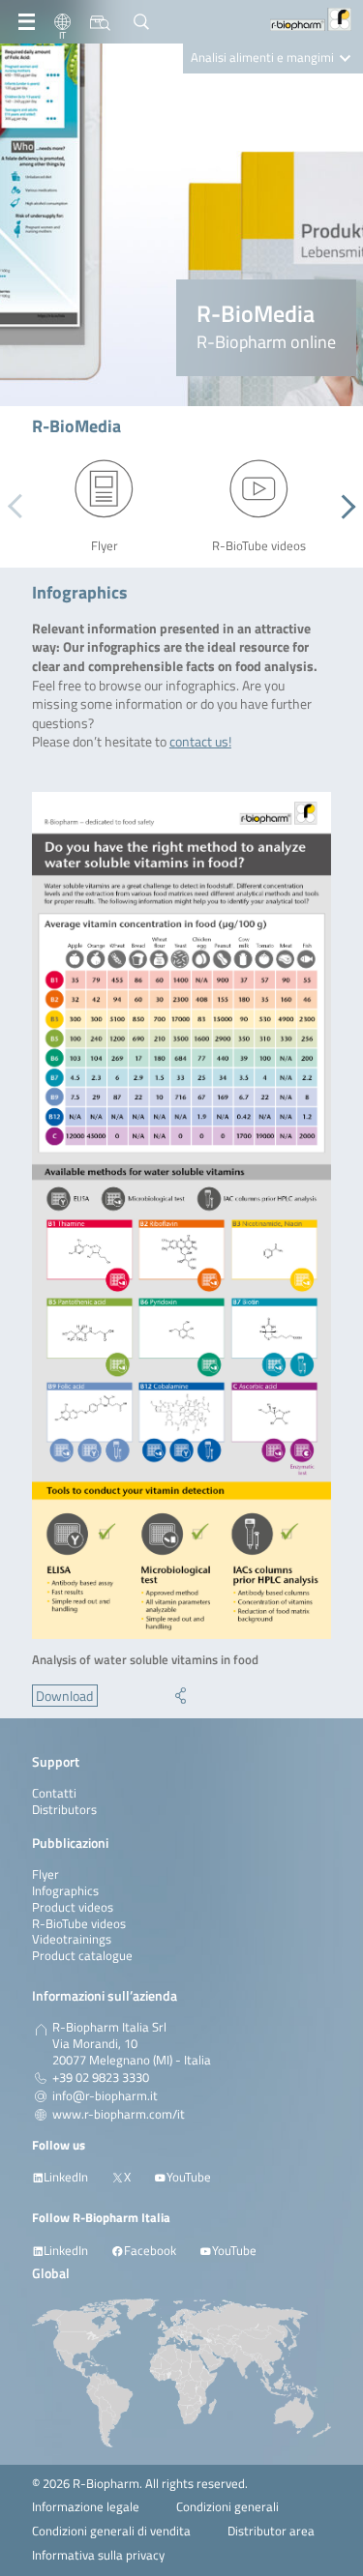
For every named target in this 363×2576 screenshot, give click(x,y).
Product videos (73, 1907)
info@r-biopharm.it (105, 2096)
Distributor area (271, 2531)
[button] (343, 507)
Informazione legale (86, 2507)
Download (64, 1696)
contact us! (200, 741)
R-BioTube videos (79, 1924)
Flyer (45, 1874)
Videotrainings (72, 1939)
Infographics (65, 1891)
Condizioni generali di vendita (111, 2531)
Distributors (64, 1810)
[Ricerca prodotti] (100, 22)
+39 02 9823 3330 (101, 2078)
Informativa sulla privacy (98, 2555)
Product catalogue (82, 1956)
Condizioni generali (227, 2507)
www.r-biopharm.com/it (119, 2115)
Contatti (54, 1793)
